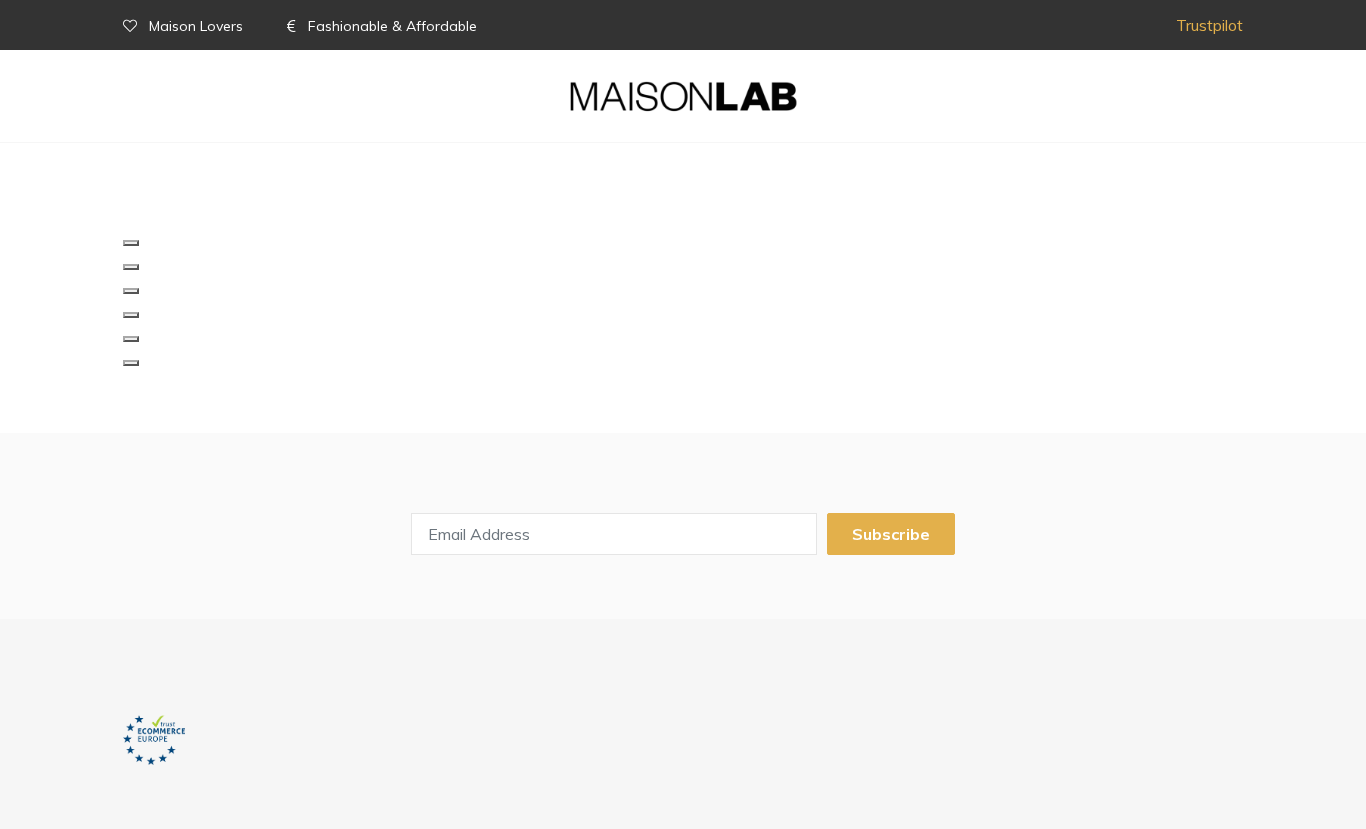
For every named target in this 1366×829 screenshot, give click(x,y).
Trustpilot (1209, 25)
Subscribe (891, 534)
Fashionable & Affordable (390, 26)
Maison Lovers (196, 26)
